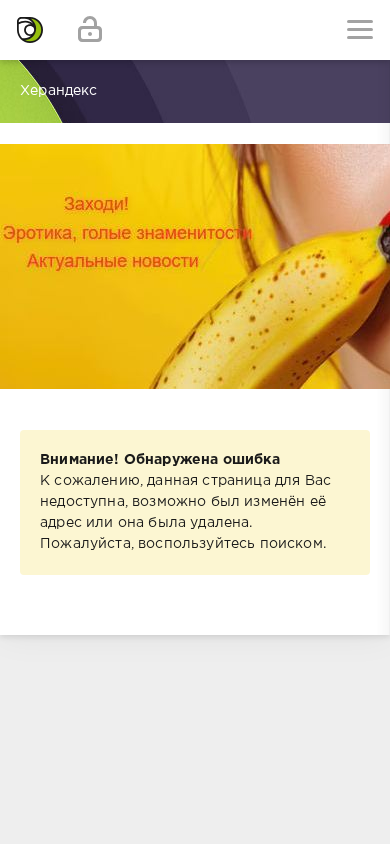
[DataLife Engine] (30, 30)
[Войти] (90, 30)
